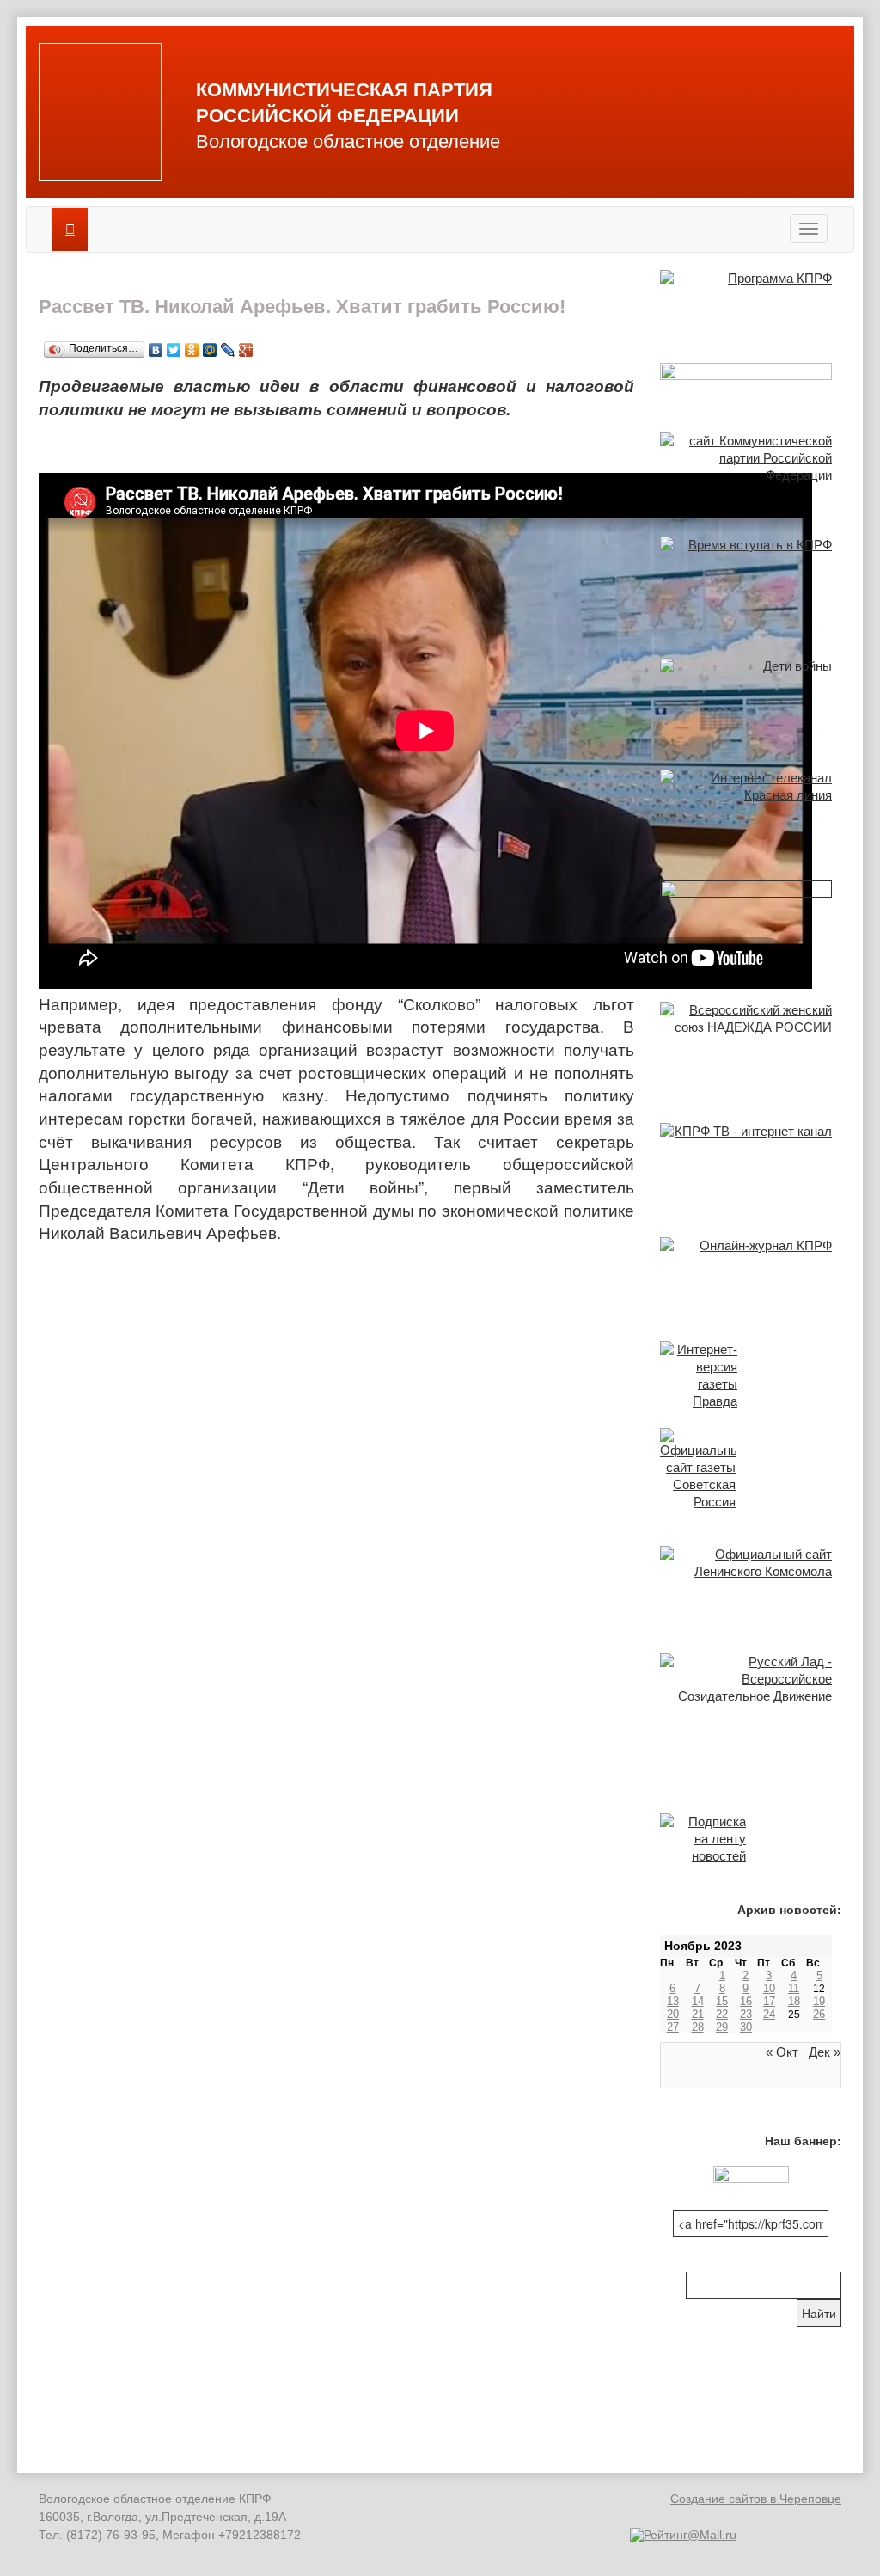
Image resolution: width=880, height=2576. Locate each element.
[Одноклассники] (192, 346)
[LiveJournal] (228, 346)
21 (698, 2014)
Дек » (825, 2052)
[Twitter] (174, 346)
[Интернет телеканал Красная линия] (751, 807)
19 (819, 2001)
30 (746, 2027)
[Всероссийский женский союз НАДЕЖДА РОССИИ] (751, 1045)
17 (769, 2001)
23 (746, 2014)
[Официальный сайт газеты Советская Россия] (751, 1469)
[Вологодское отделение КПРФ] (100, 112)
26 (819, 2014)
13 (673, 2001)
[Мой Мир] (210, 346)
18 (794, 2001)
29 (722, 2027)
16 (746, 2001)
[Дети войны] (751, 696)
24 (769, 2014)
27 (673, 2027)
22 (722, 2014)
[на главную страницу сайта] (70, 230)
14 (698, 2001)
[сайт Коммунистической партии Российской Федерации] (751, 467)
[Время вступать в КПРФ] (751, 580)
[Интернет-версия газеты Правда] (751, 1376)
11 (794, 1988)
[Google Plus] (246, 346)
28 (698, 2027)
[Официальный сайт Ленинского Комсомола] (751, 1582)
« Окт (782, 2052)
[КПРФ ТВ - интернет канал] (751, 1162)
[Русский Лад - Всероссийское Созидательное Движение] (751, 1681)
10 (769, 1988)
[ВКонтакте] (156, 346)
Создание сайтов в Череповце (756, 2499)
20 (673, 2014)
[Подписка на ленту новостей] (751, 1839)
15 (722, 2001)
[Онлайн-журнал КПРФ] (751, 1272)
